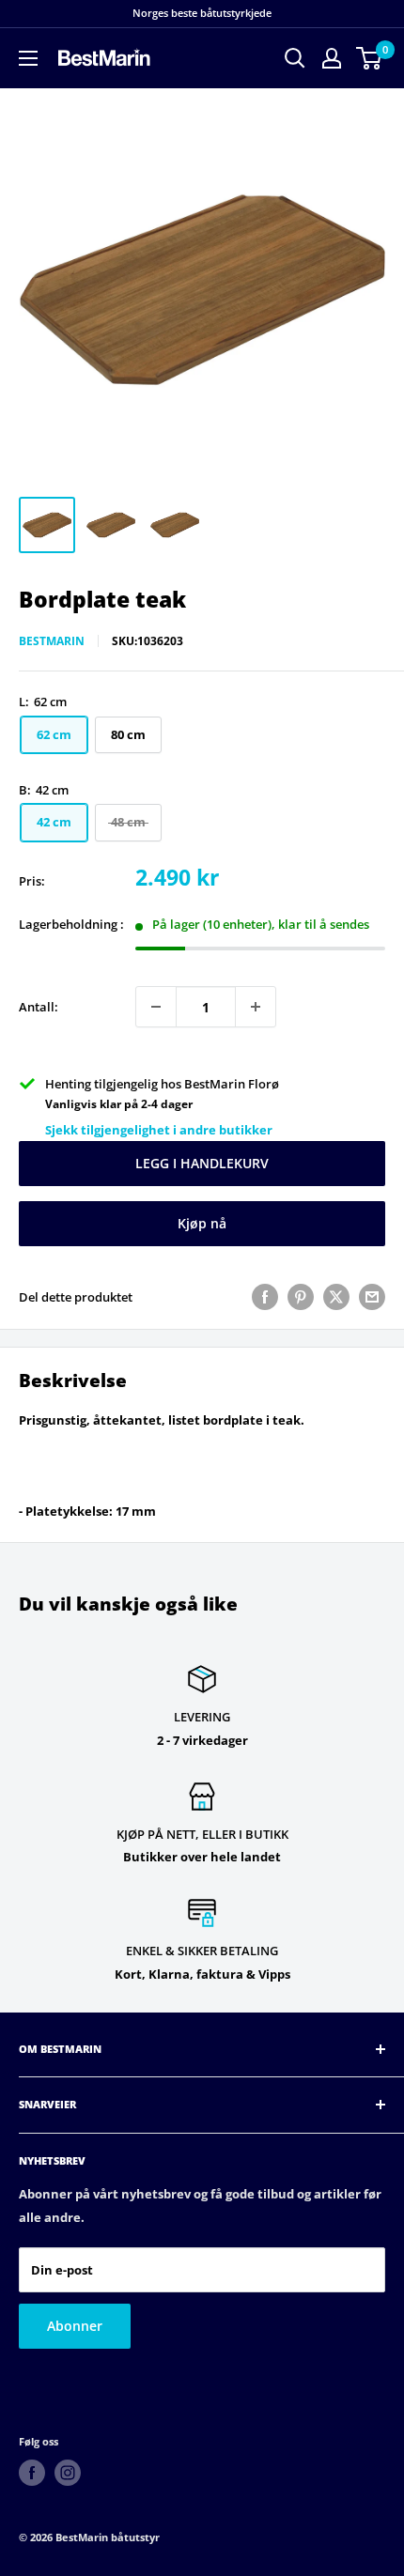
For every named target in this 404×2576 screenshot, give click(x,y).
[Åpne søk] (295, 58)
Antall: (39, 1007)
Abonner (75, 2326)
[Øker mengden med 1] (256, 1007)
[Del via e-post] (372, 1297)
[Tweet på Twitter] (336, 1297)
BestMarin (52, 641)
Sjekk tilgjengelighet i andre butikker (159, 1130)
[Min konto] (332, 58)
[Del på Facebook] (265, 1297)
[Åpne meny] (28, 58)
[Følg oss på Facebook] (32, 2473)
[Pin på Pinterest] (301, 1297)
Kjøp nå (202, 1223)
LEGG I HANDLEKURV (202, 1163)
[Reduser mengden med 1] (156, 1007)
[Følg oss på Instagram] (68, 2473)
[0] (370, 58)
